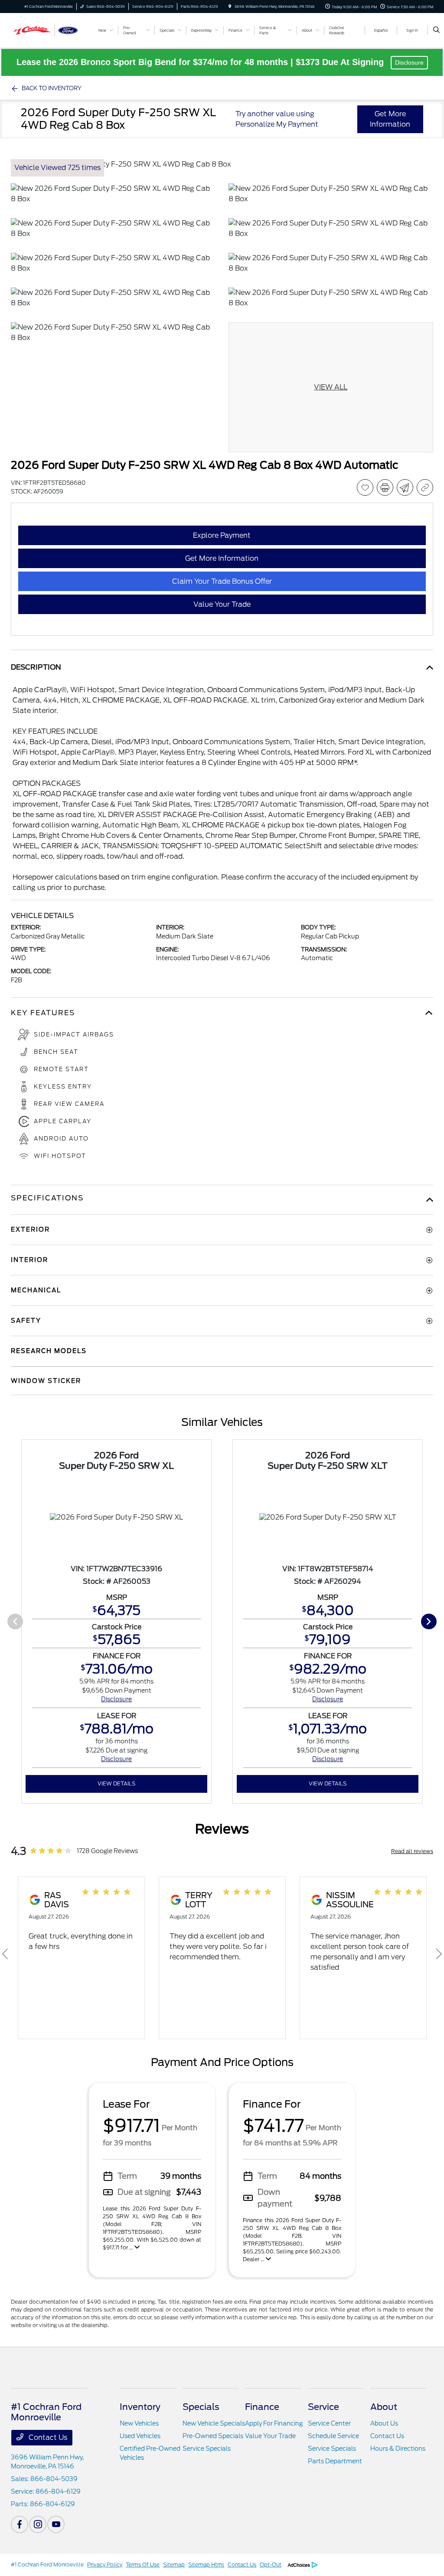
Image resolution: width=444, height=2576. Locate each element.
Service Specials (207, 2449)
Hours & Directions (398, 2449)
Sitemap (174, 2565)
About (384, 2407)
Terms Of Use (143, 2565)
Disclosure (409, 62)
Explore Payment (222, 535)
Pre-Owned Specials (213, 2436)
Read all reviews (412, 1851)
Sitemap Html (206, 2565)
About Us (384, 2423)
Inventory (140, 2407)
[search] (436, 30)
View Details (116, 1783)
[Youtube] (56, 2524)
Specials (201, 2407)
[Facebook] (20, 2524)
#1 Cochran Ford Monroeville (47, 2565)
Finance (262, 2407)
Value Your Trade (270, 2436)
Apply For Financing (274, 2423)
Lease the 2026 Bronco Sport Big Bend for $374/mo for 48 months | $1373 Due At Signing (201, 62)
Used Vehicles (140, 2436)
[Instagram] (38, 2524)
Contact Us (47, 2437)
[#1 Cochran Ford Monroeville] (50, 30)
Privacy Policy (105, 2565)
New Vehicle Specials (214, 2423)
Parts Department (335, 2461)
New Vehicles (139, 2423)
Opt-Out (271, 2565)
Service (323, 2407)
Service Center (329, 2423)
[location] (230, 7)
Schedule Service (333, 2436)
